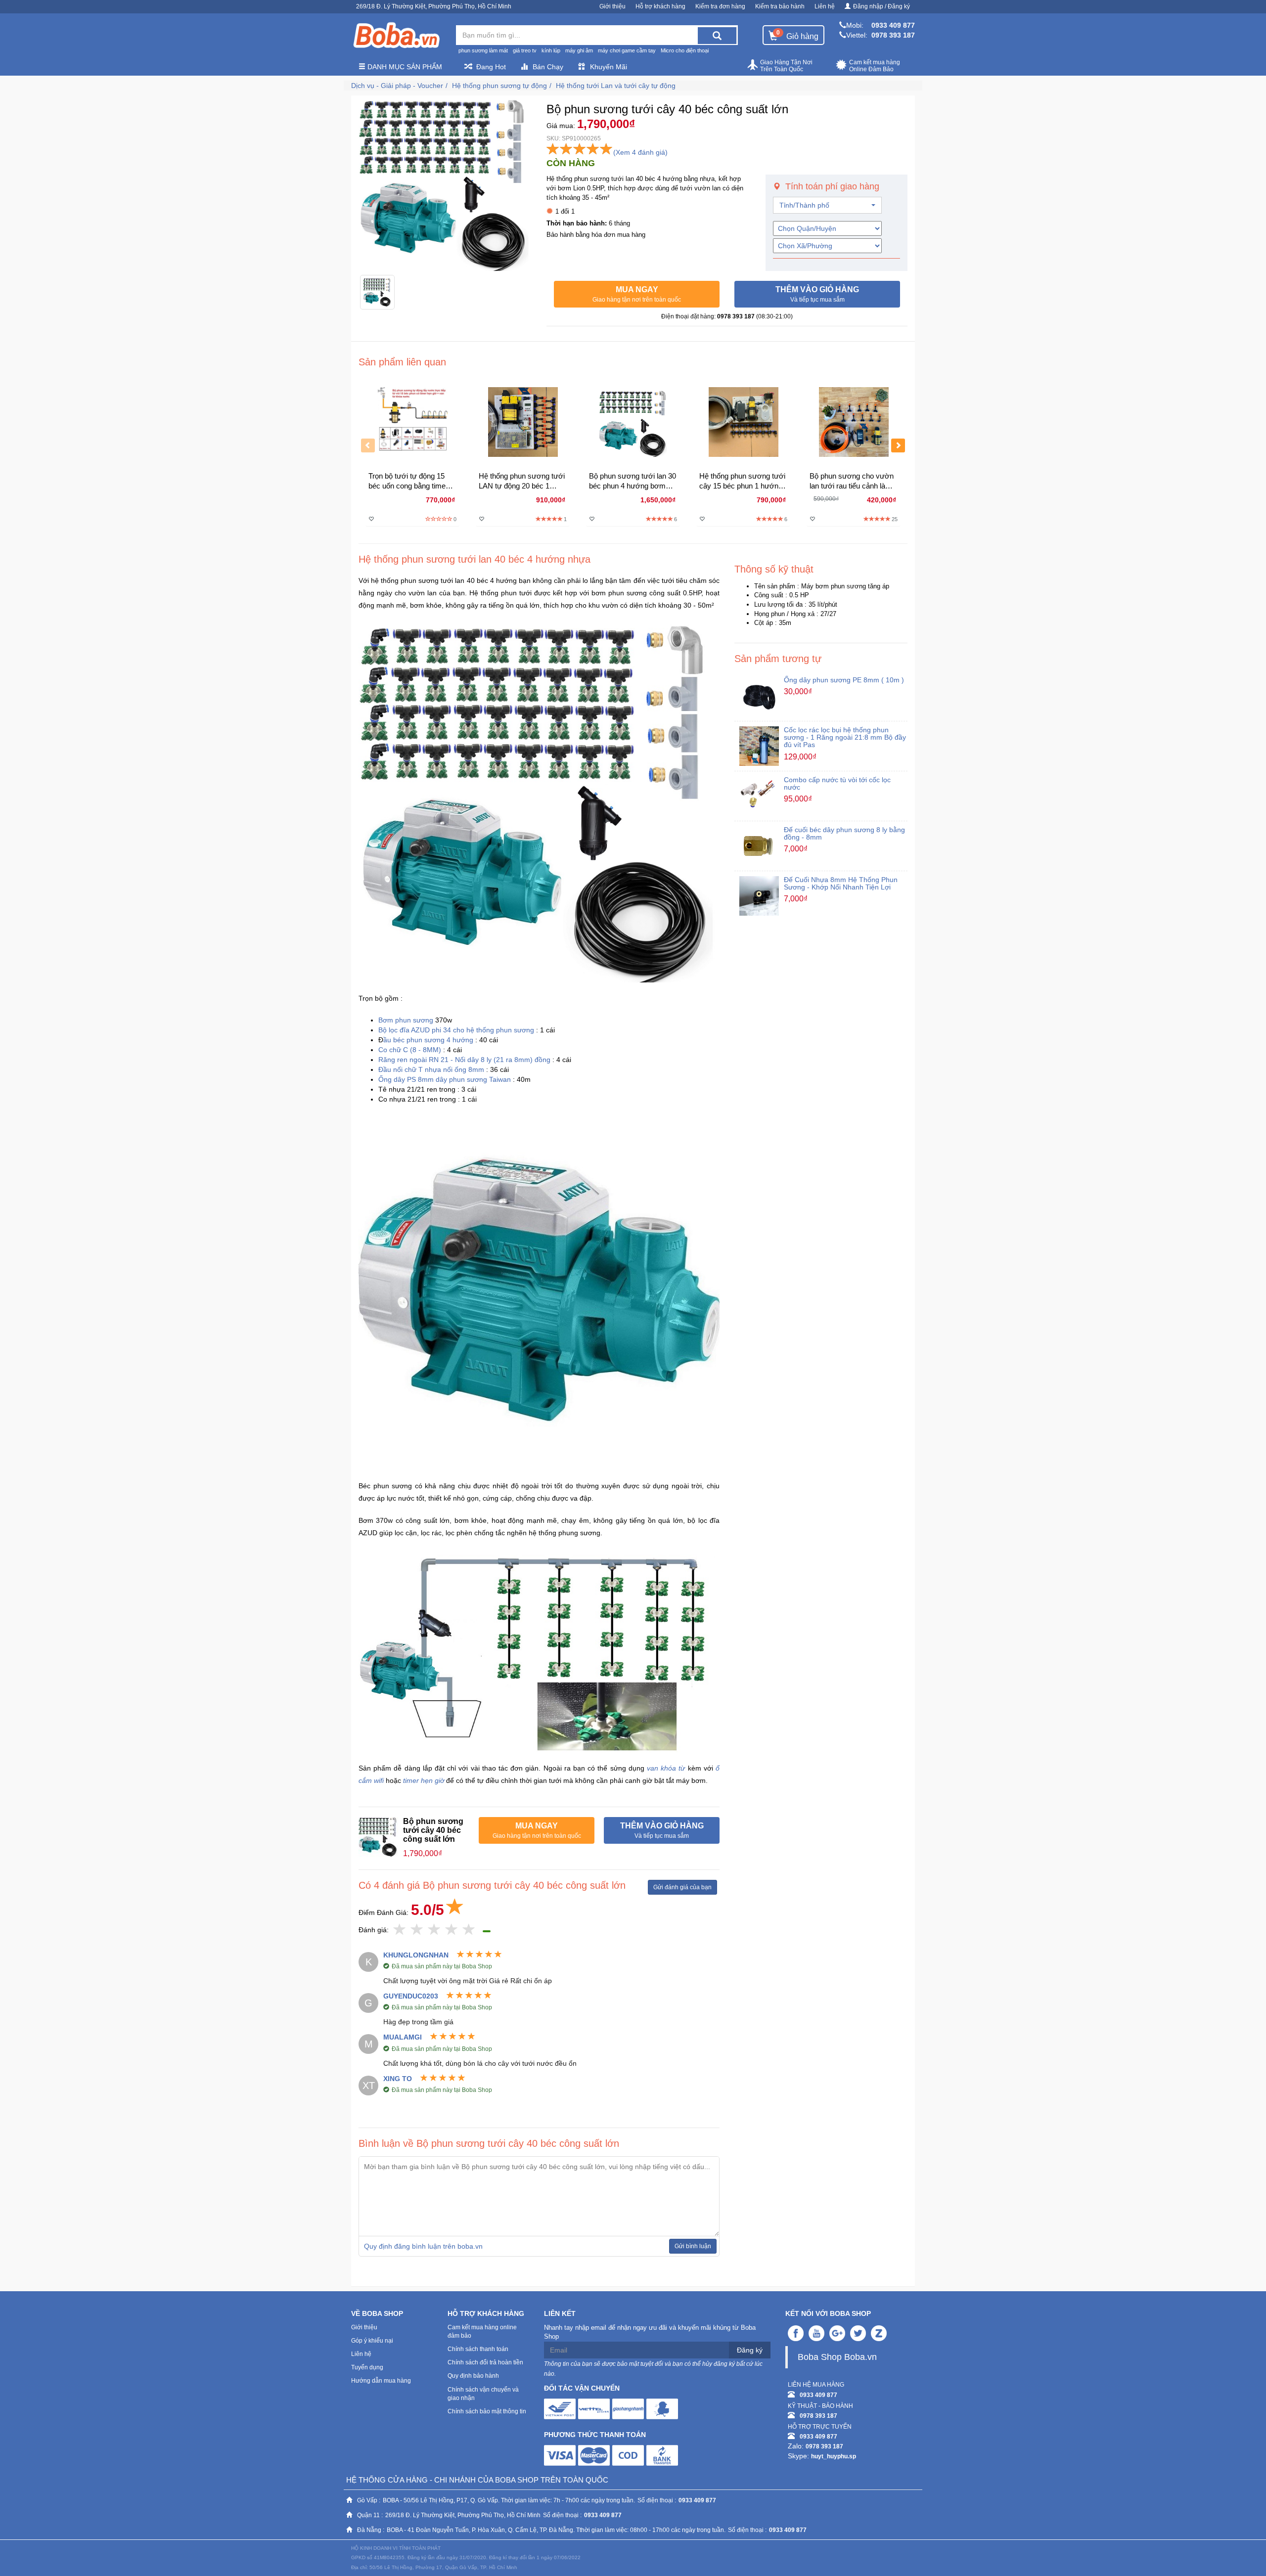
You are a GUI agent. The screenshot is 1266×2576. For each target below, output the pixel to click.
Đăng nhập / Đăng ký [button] (882, 6)
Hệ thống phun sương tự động (499, 86)
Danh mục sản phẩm (404, 67)
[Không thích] (400, 1930)
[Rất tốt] (452, 1930)
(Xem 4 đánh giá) (640, 152)
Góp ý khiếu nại (372, 2341)
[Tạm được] (417, 1930)
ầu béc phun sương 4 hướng (428, 1040)
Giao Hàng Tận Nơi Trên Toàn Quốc (786, 66)
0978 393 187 (893, 35)
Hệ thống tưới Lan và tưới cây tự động (616, 86)
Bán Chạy (548, 67)
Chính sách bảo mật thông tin (487, 2411)
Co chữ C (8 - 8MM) (410, 1050)
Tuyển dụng (367, 2367)
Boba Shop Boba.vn (837, 2357)
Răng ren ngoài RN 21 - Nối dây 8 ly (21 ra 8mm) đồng (464, 1060)
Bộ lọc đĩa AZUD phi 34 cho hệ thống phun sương (456, 1030)
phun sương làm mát (483, 50)
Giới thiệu (612, 6)
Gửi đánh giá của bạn (682, 1887)
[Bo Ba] (396, 36)
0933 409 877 (893, 25)
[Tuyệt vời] (469, 1930)
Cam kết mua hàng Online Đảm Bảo (875, 66)
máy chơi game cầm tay (627, 50)
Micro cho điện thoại (685, 50)
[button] (637, 294)
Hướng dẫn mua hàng (381, 2381)
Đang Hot (491, 67)
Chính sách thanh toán (478, 2349)
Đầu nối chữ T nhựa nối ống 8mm (431, 1069)
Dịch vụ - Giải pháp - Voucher (397, 86)
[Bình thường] (434, 1930)
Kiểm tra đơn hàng (720, 6)
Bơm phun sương (407, 1020)
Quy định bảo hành (473, 2376)
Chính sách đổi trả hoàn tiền (485, 2362)
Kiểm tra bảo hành (780, 6)
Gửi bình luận (693, 2246)
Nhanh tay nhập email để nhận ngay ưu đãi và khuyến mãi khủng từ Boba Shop (650, 2332)
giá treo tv (525, 50)
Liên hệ (825, 6)
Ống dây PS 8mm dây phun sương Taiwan (445, 1079)
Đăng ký (750, 2350)
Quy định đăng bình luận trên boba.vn (423, 2246)
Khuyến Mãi (609, 67)
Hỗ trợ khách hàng (660, 6)
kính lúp (551, 50)
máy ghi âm (579, 50)
